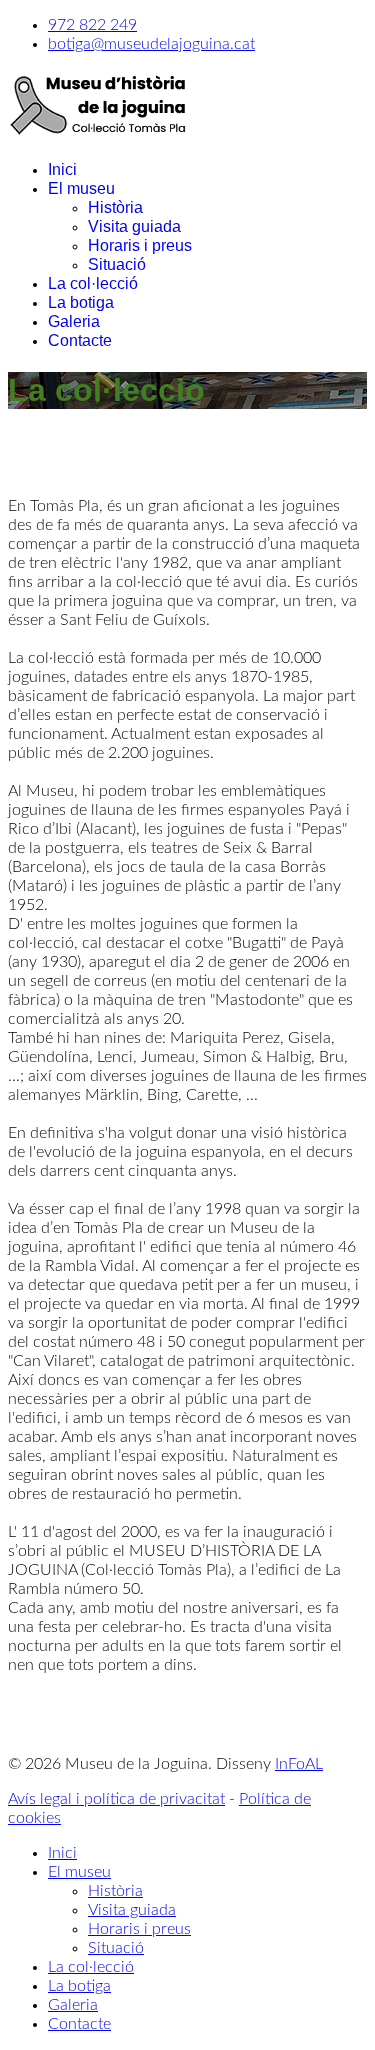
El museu (81, 188)
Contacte (80, 340)
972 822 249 (92, 25)
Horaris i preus (140, 245)
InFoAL (299, 1764)
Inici (62, 169)
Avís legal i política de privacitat (116, 1799)
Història (115, 207)
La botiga (81, 302)
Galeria (74, 321)
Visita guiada (134, 226)
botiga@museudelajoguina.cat (151, 44)
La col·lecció (93, 283)
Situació (117, 264)
